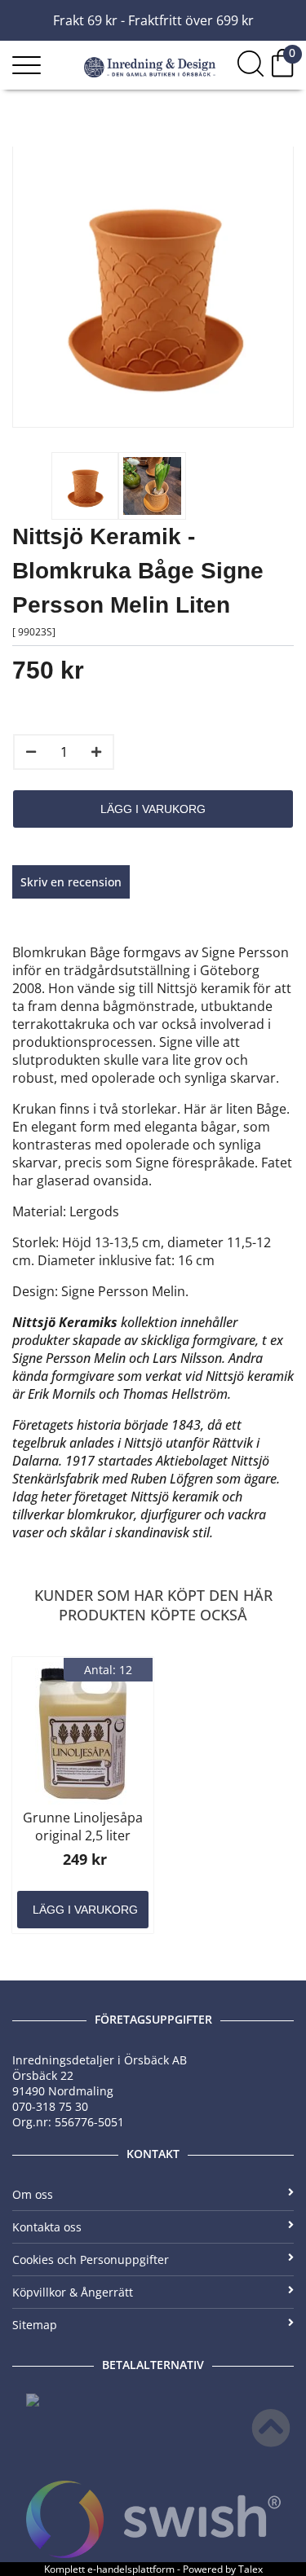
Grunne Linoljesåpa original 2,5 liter (83, 1826)
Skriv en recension (71, 882)
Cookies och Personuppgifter (91, 2259)
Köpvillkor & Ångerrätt (73, 2292)
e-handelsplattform (131, 2569)
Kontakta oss (47, 2227)
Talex (251, 2569)
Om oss (33, 2194)
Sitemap (35, 2325)
